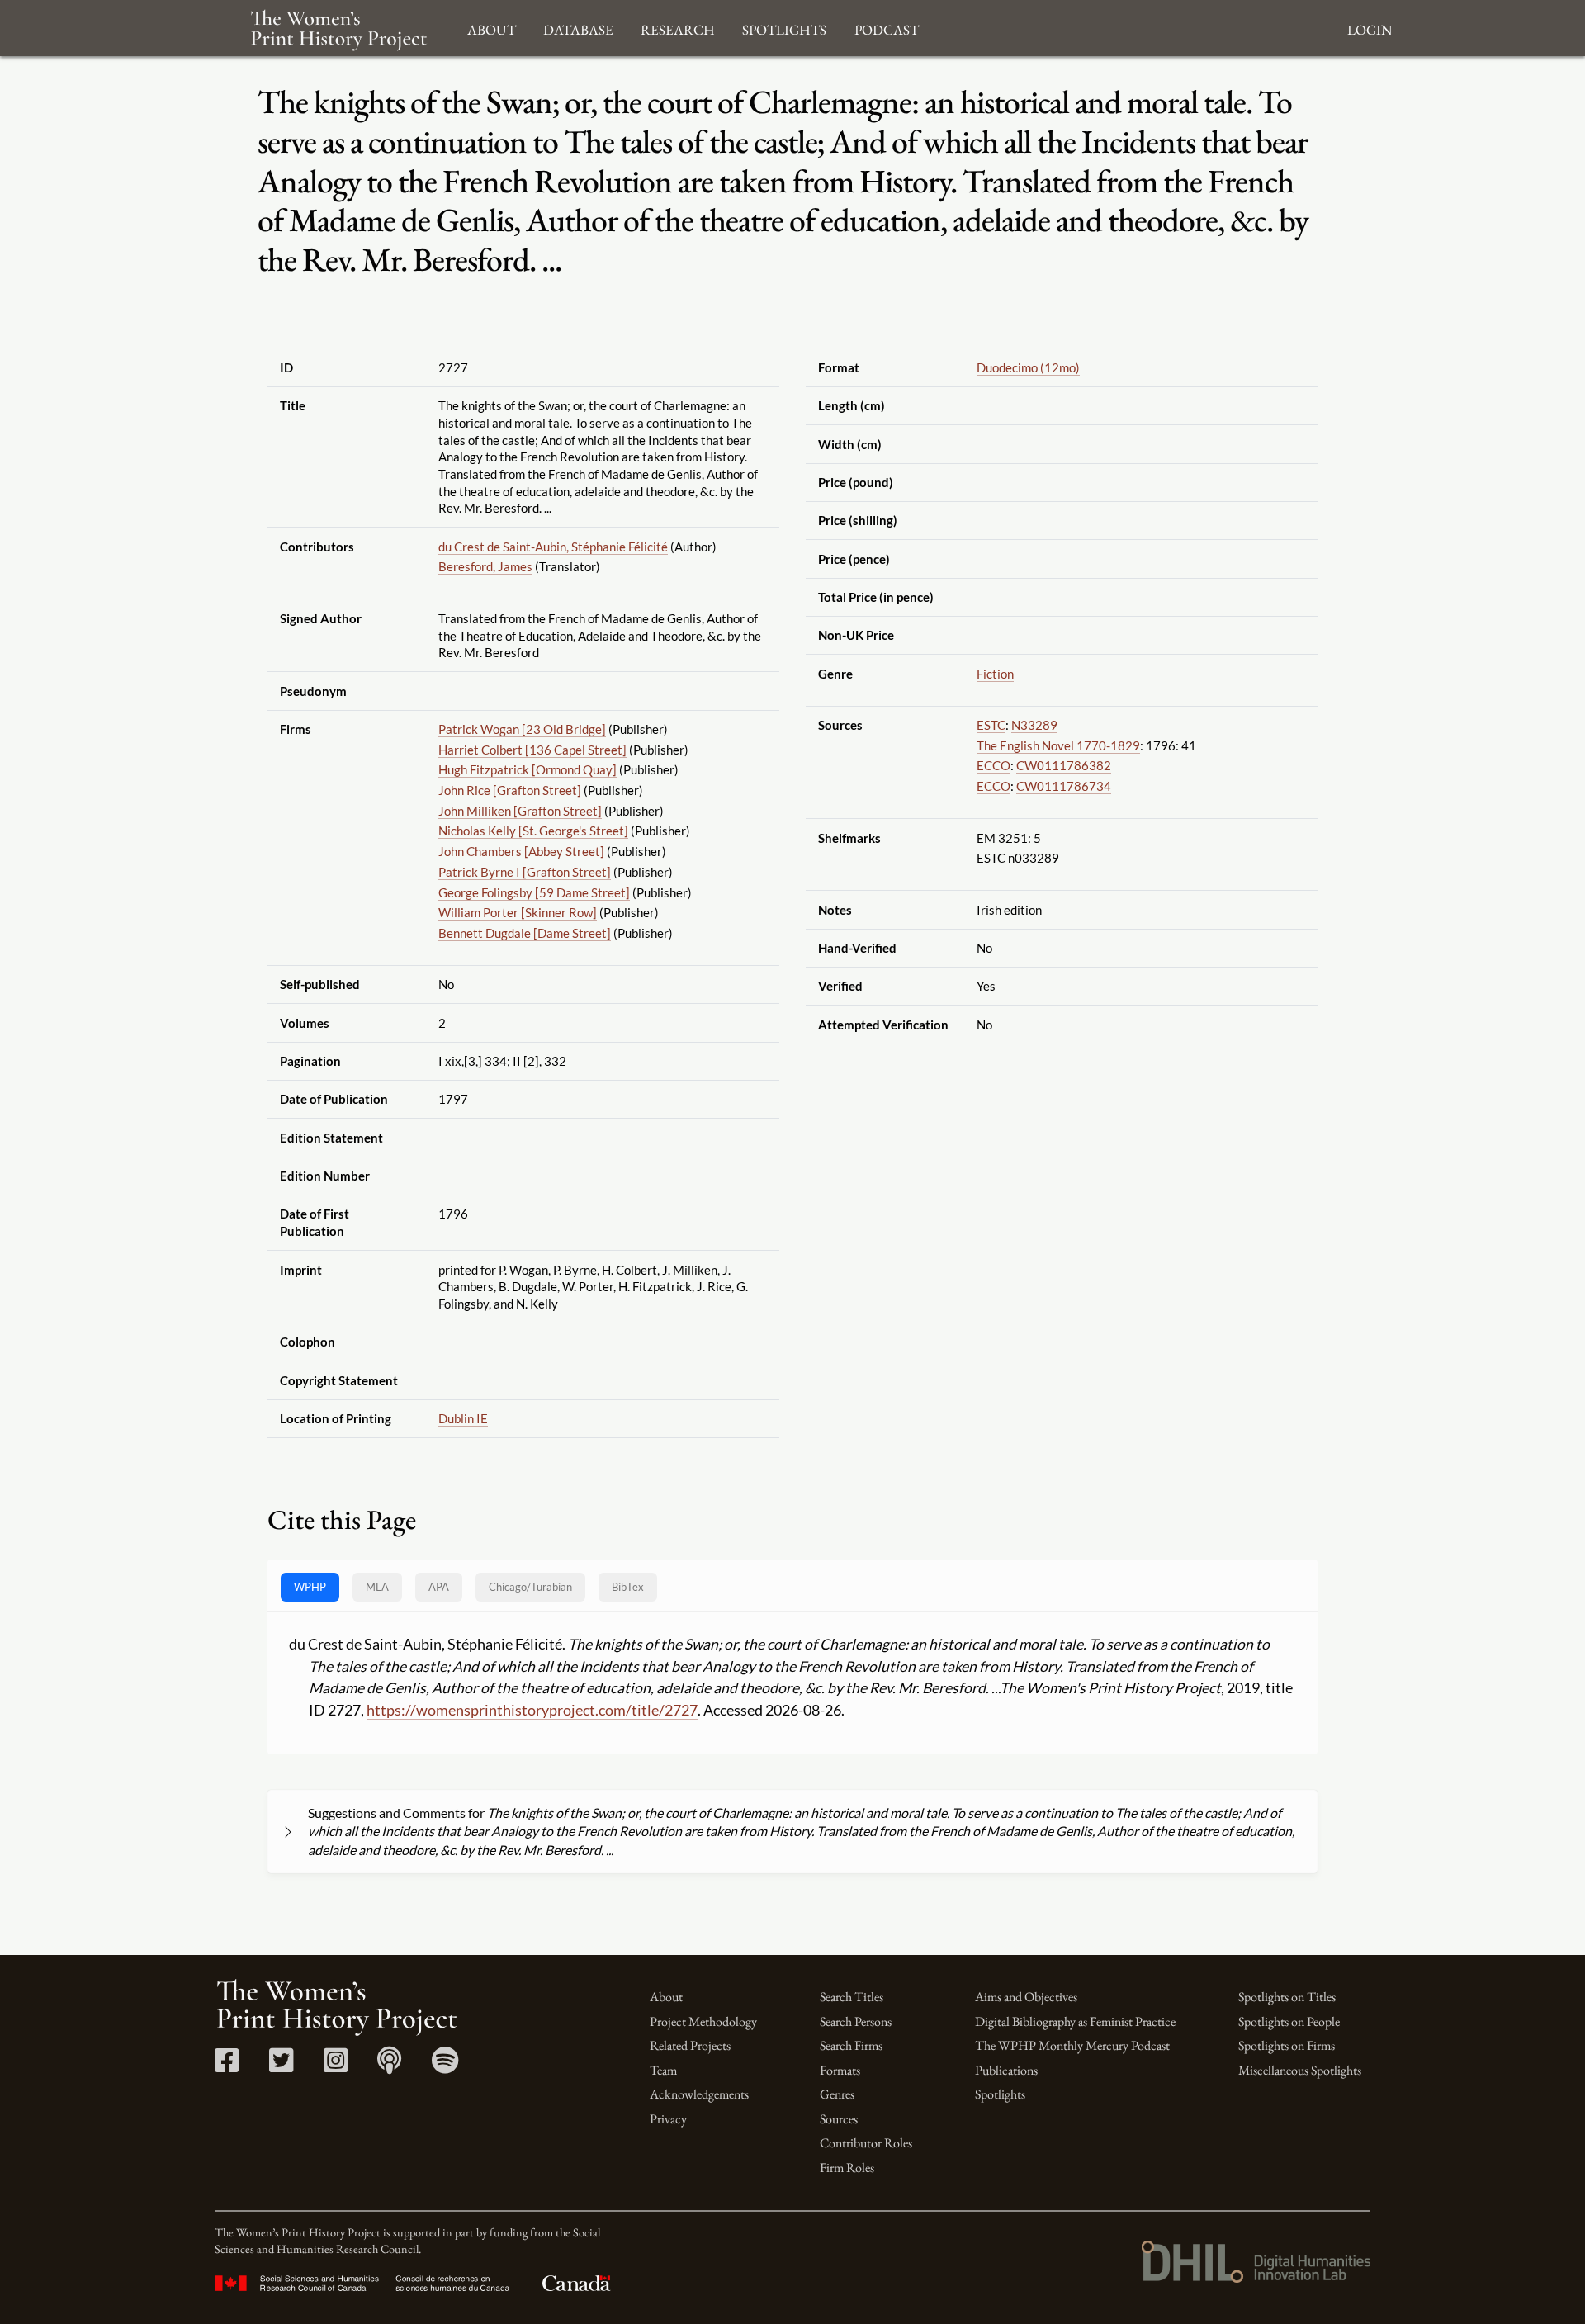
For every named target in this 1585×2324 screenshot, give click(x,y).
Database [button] (578, 28)
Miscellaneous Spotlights (1300, 2070)
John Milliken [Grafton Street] (520, 811)
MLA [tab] (377, 1587)
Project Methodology (703, 2021)
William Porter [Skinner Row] (518, 912)
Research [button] (678, 28)
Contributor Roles (866, 2143)
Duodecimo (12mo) (1028, 367)
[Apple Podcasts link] (389, 2066)
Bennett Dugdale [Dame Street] (525, 933)
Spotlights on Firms (1287, 2045)
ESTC (991, 725)
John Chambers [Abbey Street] (521, 851)
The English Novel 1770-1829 (1058, 745)
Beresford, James (485, 566)
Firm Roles (847, 2168)
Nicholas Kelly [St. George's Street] (533, 831)
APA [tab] (439, 1587)
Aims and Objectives (1026, 1997)
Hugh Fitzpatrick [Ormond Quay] (528, 769)
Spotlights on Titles (1287, 1997)
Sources (839, 2119)
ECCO (994, 765)
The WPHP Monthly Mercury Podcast (1072, 2045)
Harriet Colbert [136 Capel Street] (532, 750)
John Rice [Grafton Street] (510, 790)
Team (663, 2070)
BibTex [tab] (628, 1587)
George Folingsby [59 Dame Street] (534, 892)
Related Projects (690, 2045)
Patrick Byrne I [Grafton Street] (525, 872)
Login (1370, 28)
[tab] (530, 1587)
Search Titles (852, 1997)
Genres (837, 2094)
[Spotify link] (445, 2066)
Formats (840, 2070)
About (666, 1997)
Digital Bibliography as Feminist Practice (1075, 2021)
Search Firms (851, 2045)
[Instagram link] (336, 2066)
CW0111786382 (1064, 765)
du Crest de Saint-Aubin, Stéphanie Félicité (553, 547)
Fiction (995, 674)
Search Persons (856, 2021)
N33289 (1034, 725)
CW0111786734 (1064, 786)
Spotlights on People (1289, 2021)
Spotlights (1000, 2094)
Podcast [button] (887, 28)
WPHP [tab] (310, 1587)
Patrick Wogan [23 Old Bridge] (522, 729)
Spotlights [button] (784, 28)
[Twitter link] (281, 2066)
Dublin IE (463, 1418)
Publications (1006, 2070)
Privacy (668, 2119)
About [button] (492, 28)
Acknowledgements (699, 2094)
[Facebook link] (227, 2066)
